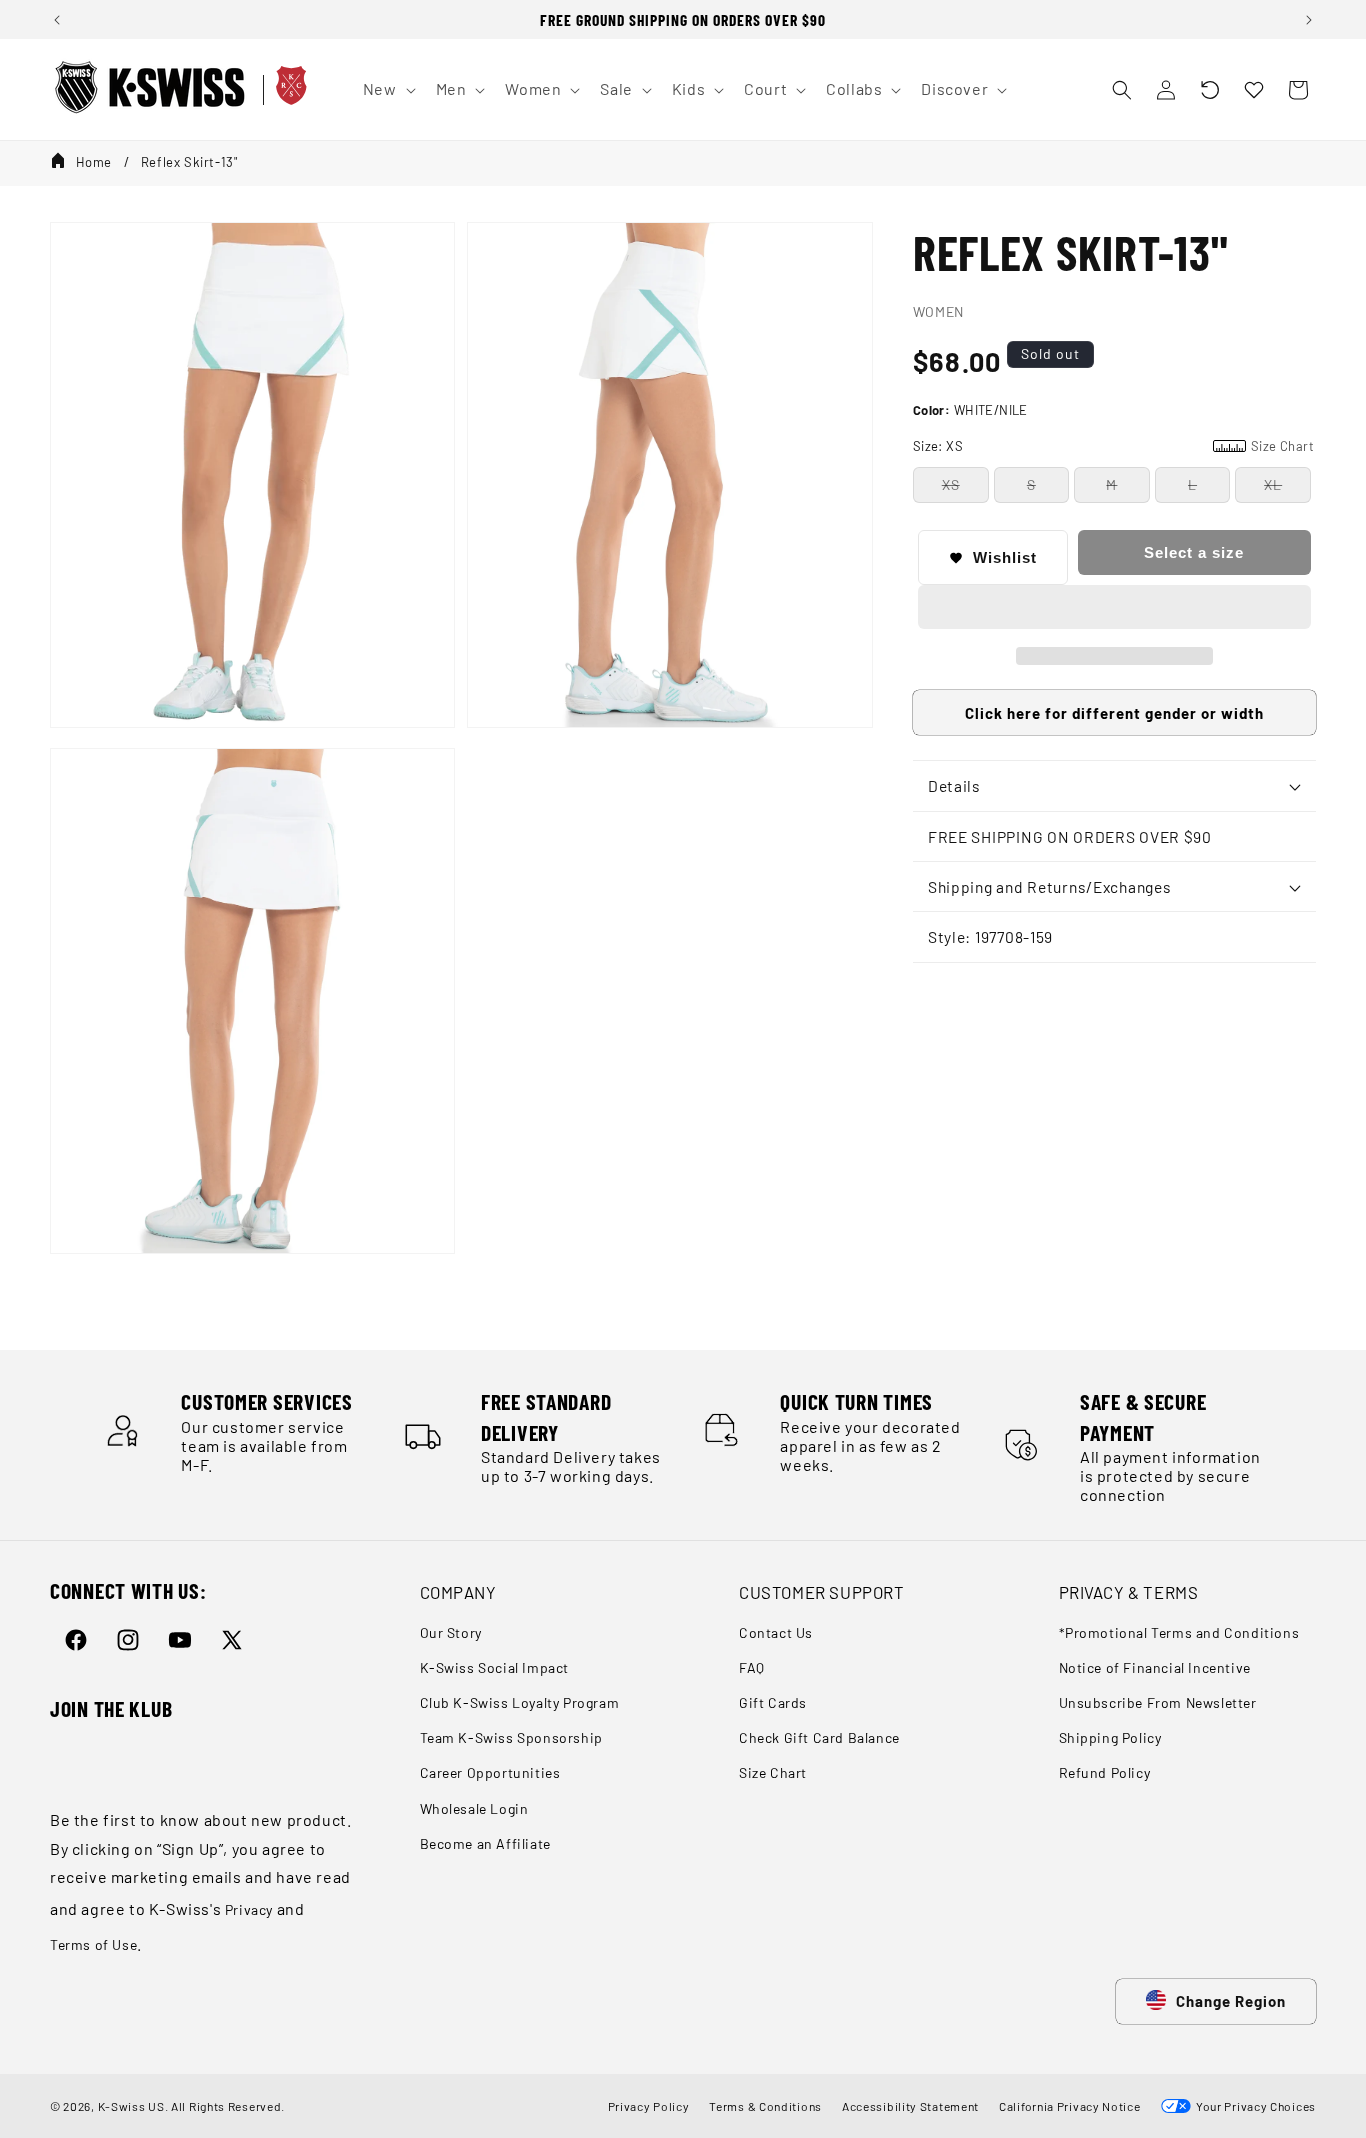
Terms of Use (93, 1944)
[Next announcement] (1309, 20)
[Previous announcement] (57, 20)
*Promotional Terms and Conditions (1179, 1632)
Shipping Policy (1110, 1737)
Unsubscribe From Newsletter (1158, 1702)
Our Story (451, 1632)
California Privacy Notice (1070, 2106)
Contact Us (776, 1632)
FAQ (752, 1667)
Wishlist (1005, 557)
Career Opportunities (490, 1772)
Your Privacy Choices (1253, 2106)
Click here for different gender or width (1114, 713)
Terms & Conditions (765, 2106)
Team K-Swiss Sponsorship (511, 1737)
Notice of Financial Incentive (1155, 1667)
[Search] (1122, 90)
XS (951, 484)
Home (94, 162)
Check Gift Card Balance (819, 1737)
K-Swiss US (131, 2106)
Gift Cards (773, 1702)
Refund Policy (1105, 1772)
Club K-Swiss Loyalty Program (520, 1702)
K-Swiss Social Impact (495, 1667)
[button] (1210, 90)
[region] (683, 19)
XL (1273, 484)
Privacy (249, 1909)
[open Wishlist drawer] (1254, 90)
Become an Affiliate (485, 1843)
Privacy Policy (649, 2106)
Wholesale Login (474, 1808)
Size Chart (773, 1772)
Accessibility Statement (910, 2106)
